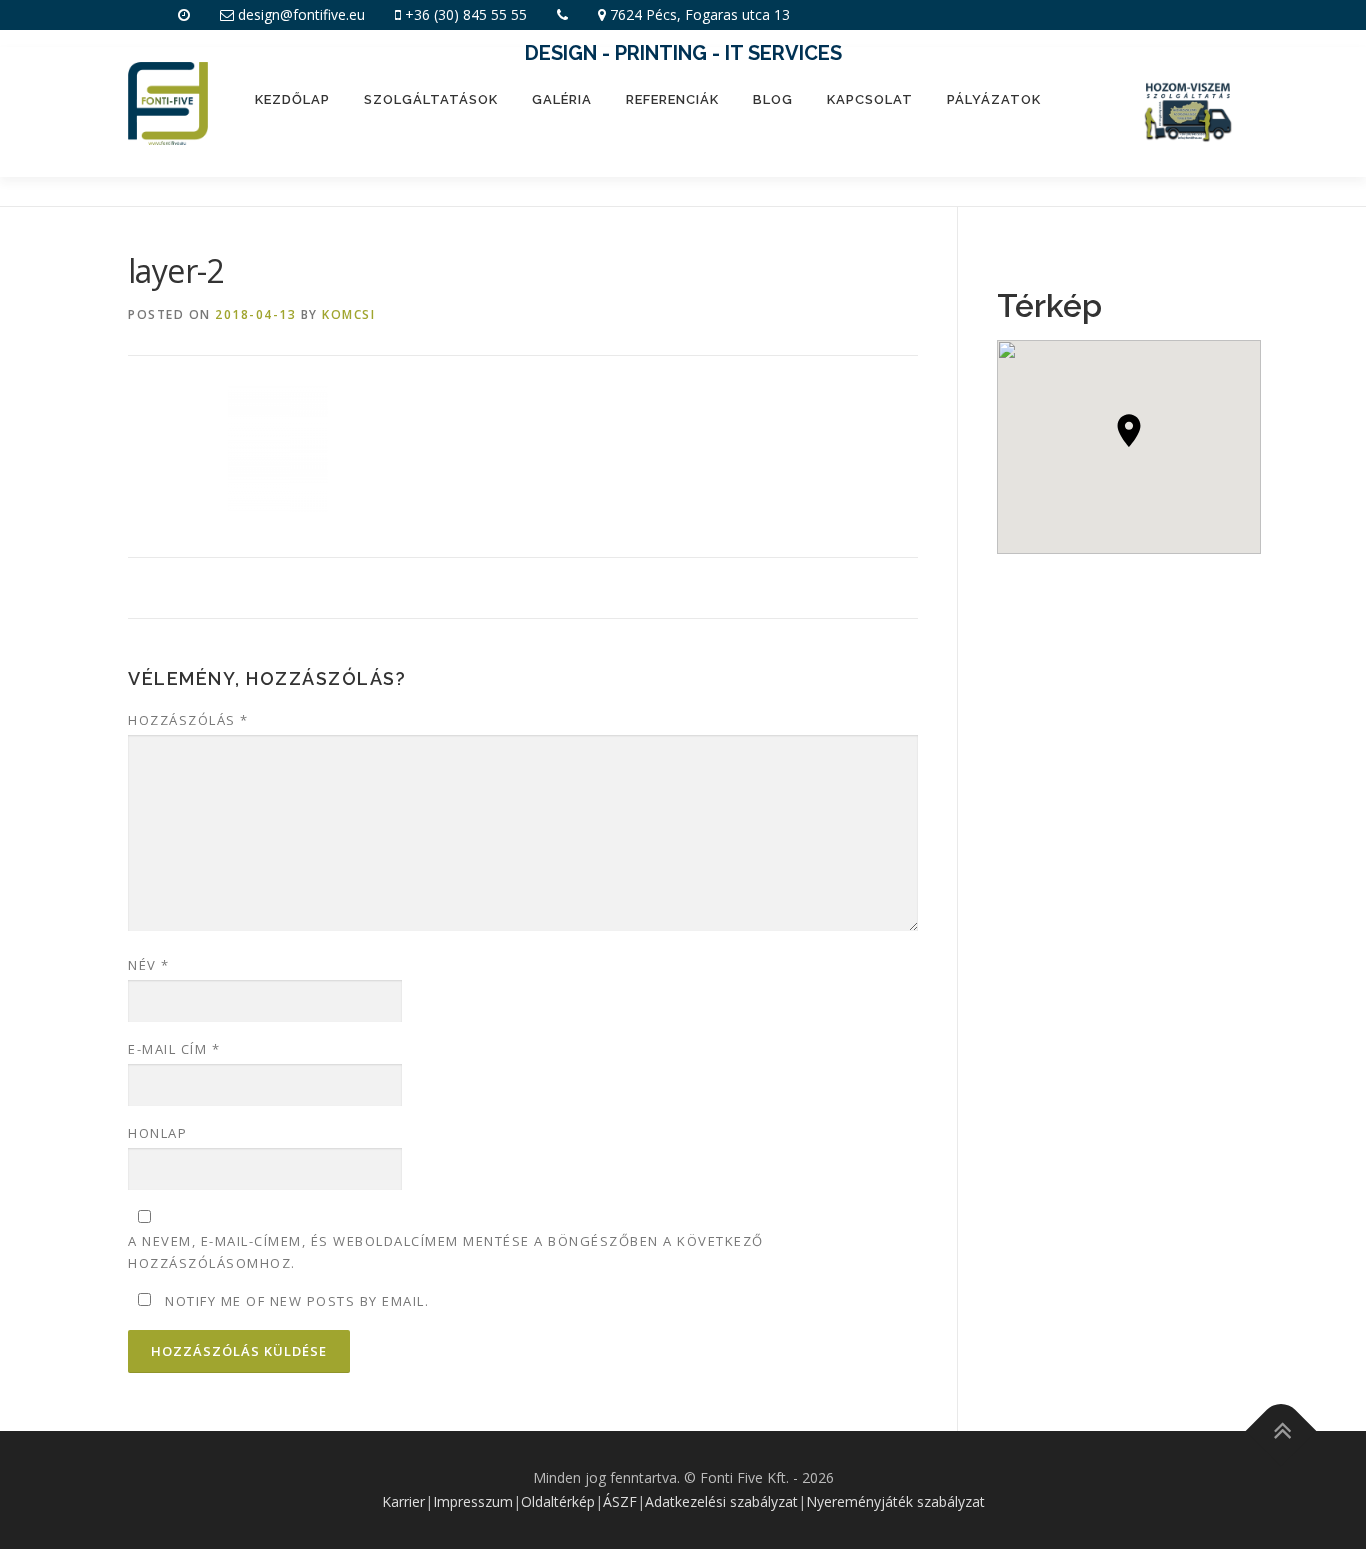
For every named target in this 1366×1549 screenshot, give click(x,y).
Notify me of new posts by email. (297, 1301)
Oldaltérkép (558, 1501)
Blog (773, 99)
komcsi (348, 314)
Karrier (403, 1501)
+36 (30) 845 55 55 (466, 14)
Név (149, 965)
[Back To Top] (1281, 1431)
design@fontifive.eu (301, 14)
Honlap (157, 1133)
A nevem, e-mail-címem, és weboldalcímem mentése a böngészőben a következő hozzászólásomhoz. (446, 1252)
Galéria (562, 99)
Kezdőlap (292, 99)
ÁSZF (620, 1501)
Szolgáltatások (431, 99)
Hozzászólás (188, 720)
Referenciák (672, 99)
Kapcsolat (870, 99)
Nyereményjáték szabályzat (895, 1501)
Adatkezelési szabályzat (721, 1501)
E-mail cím (174, 1049)
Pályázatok (994, 99)
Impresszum (473, 1501)
